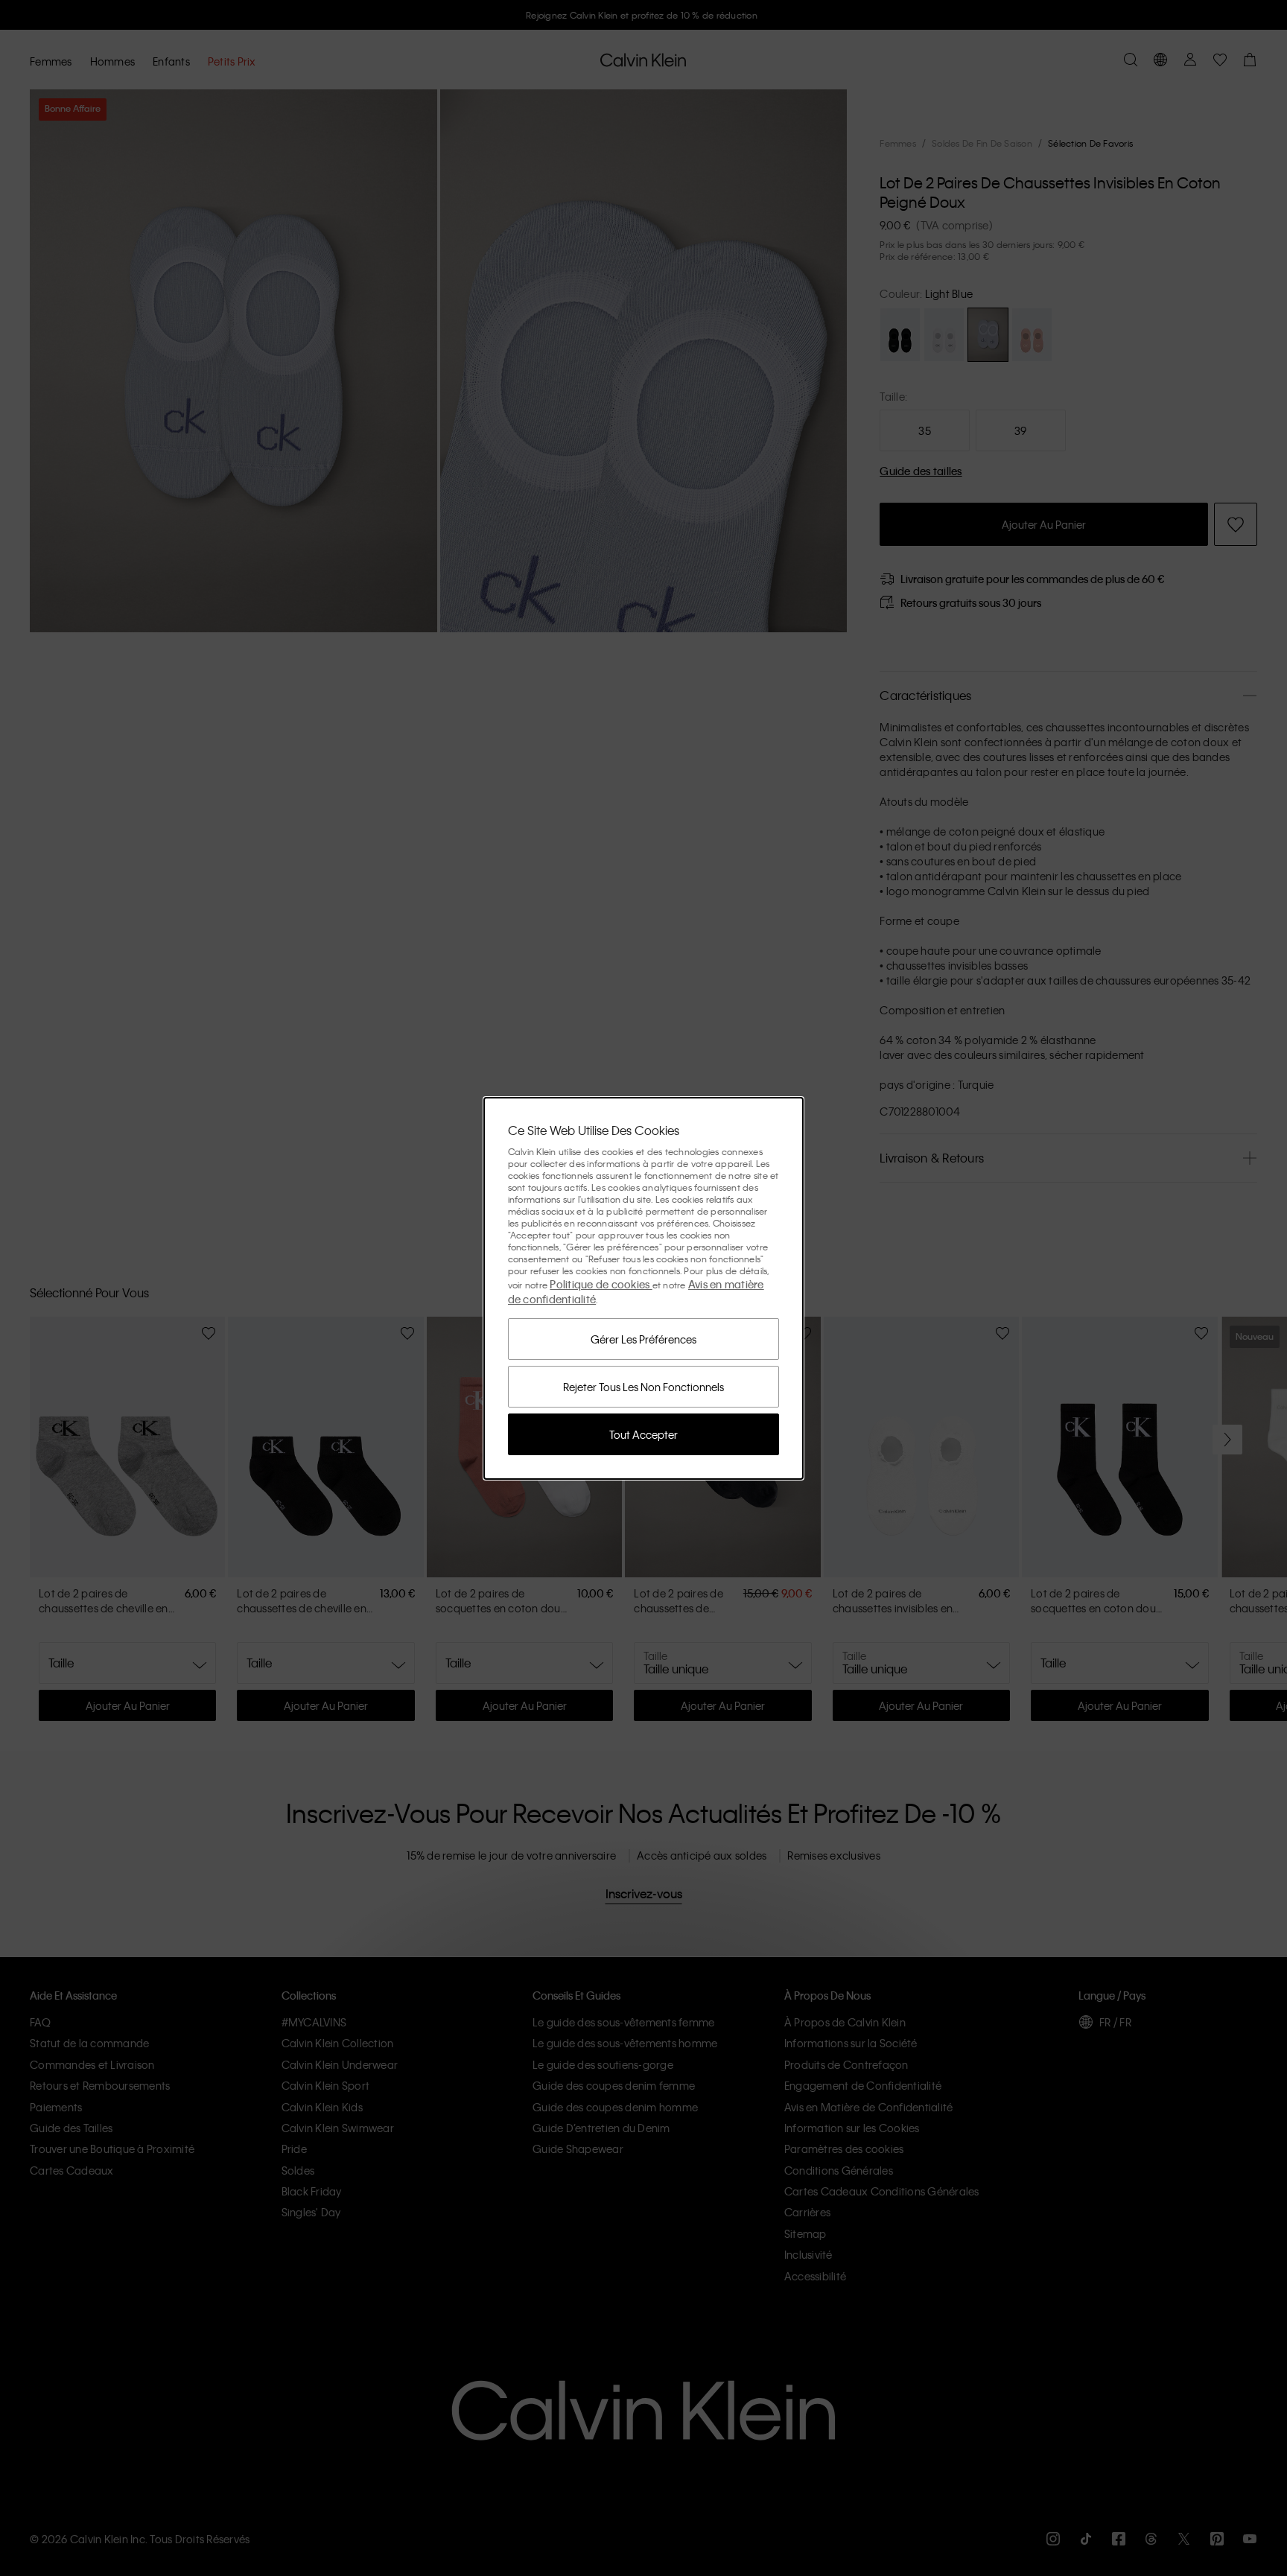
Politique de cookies (601, 1284)
